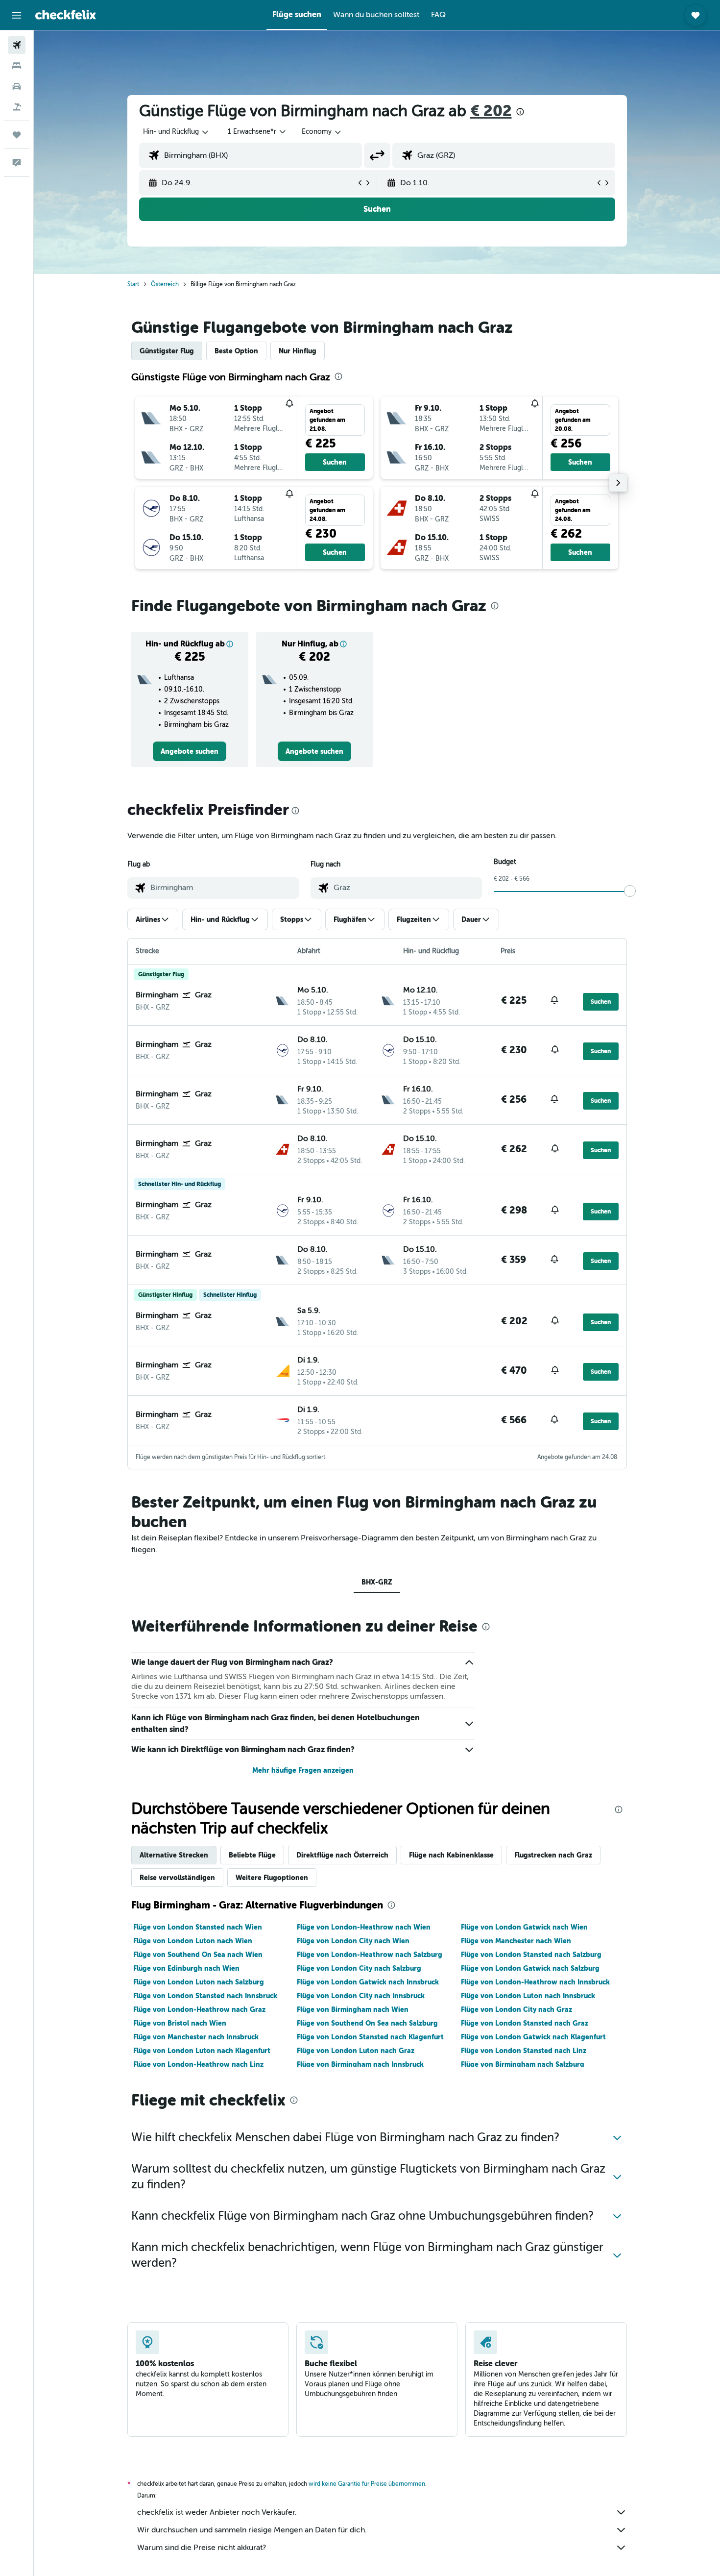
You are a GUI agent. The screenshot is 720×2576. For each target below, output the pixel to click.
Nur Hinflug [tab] (298, 351)
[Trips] (17, 135)
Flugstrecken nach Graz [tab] (553, 1855)
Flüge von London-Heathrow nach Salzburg (370, 1955)
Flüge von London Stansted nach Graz (525, 2023)
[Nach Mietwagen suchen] (17, 86)
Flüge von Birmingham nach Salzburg (523, 2064)
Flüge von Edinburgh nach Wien (186, 1968)
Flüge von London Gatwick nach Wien (524, 1927)
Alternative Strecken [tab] (174, 1855)
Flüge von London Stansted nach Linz (524, 2051)
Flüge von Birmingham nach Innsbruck (360, 2064)
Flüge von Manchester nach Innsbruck (196, 2037)
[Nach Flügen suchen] (17, 45)
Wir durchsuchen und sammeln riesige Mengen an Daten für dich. (252, 2530)
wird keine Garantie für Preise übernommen (367, 2484)
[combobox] (176, 132)
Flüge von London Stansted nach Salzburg (531, 1955)
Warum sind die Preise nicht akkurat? (202, 2548)
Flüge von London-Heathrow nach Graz (199, 2009)
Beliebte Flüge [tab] (252, 1855)
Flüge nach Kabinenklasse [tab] (451, 1855)
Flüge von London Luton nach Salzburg (199, 1982)
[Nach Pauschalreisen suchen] (17, 107)
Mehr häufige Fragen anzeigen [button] (303, 1770)
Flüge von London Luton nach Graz (356, 2051)
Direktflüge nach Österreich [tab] (342, 1855)
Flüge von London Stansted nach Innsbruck (205, 1996)
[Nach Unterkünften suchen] (17, 66)
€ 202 (491, 111)
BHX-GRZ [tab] (377, 1582)
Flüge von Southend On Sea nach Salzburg (367, 2023)
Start (133, 284)
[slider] (630, 891)
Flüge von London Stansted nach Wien (198, 1927)
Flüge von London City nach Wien (353, 1941)
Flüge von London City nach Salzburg (359, 1968)
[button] (17, 15)
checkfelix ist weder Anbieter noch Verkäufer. (217, 2512)
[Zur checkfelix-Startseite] (66, 15)
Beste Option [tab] (236, 351)
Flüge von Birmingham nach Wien (353, 2009)
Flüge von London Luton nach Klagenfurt (202, 2051)
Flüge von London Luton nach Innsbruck (528, 1996)
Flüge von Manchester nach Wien (516, 1941)
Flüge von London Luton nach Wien (193, 1941)
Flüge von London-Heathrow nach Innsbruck (535, 1982)
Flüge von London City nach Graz (516, 2009)
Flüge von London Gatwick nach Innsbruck (368, 1982)
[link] (190, 751)
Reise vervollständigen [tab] (177, 1878)
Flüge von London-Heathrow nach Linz (198, 2064)
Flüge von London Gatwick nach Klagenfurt (533, 2037)
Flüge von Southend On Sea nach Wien (198, 1955)
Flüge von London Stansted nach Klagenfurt (370, 2037)
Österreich (165, 284)
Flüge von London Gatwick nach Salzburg (530, 1968)
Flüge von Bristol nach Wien (180, 2023)
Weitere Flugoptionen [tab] (272, 1878)
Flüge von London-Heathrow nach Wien (364, 1927)
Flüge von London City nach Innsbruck (361, 1996)
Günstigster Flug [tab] (167, 351)
